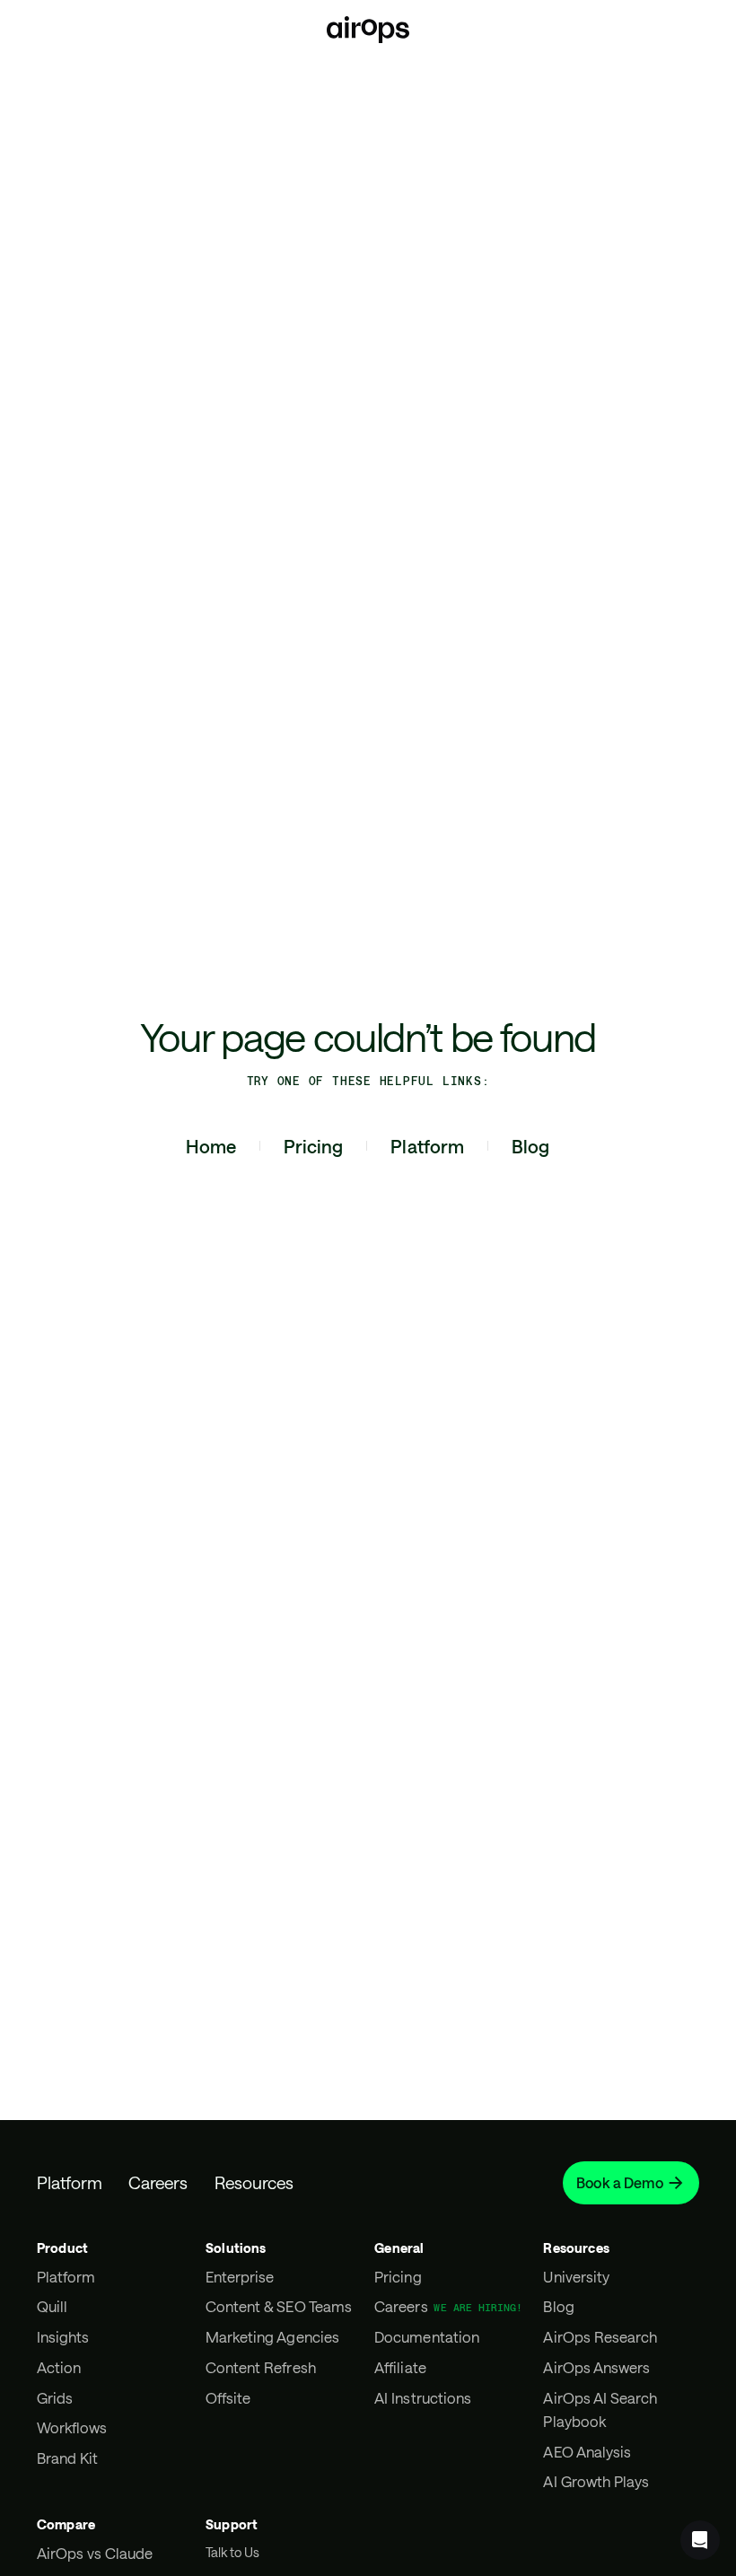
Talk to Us (232, 2552)
